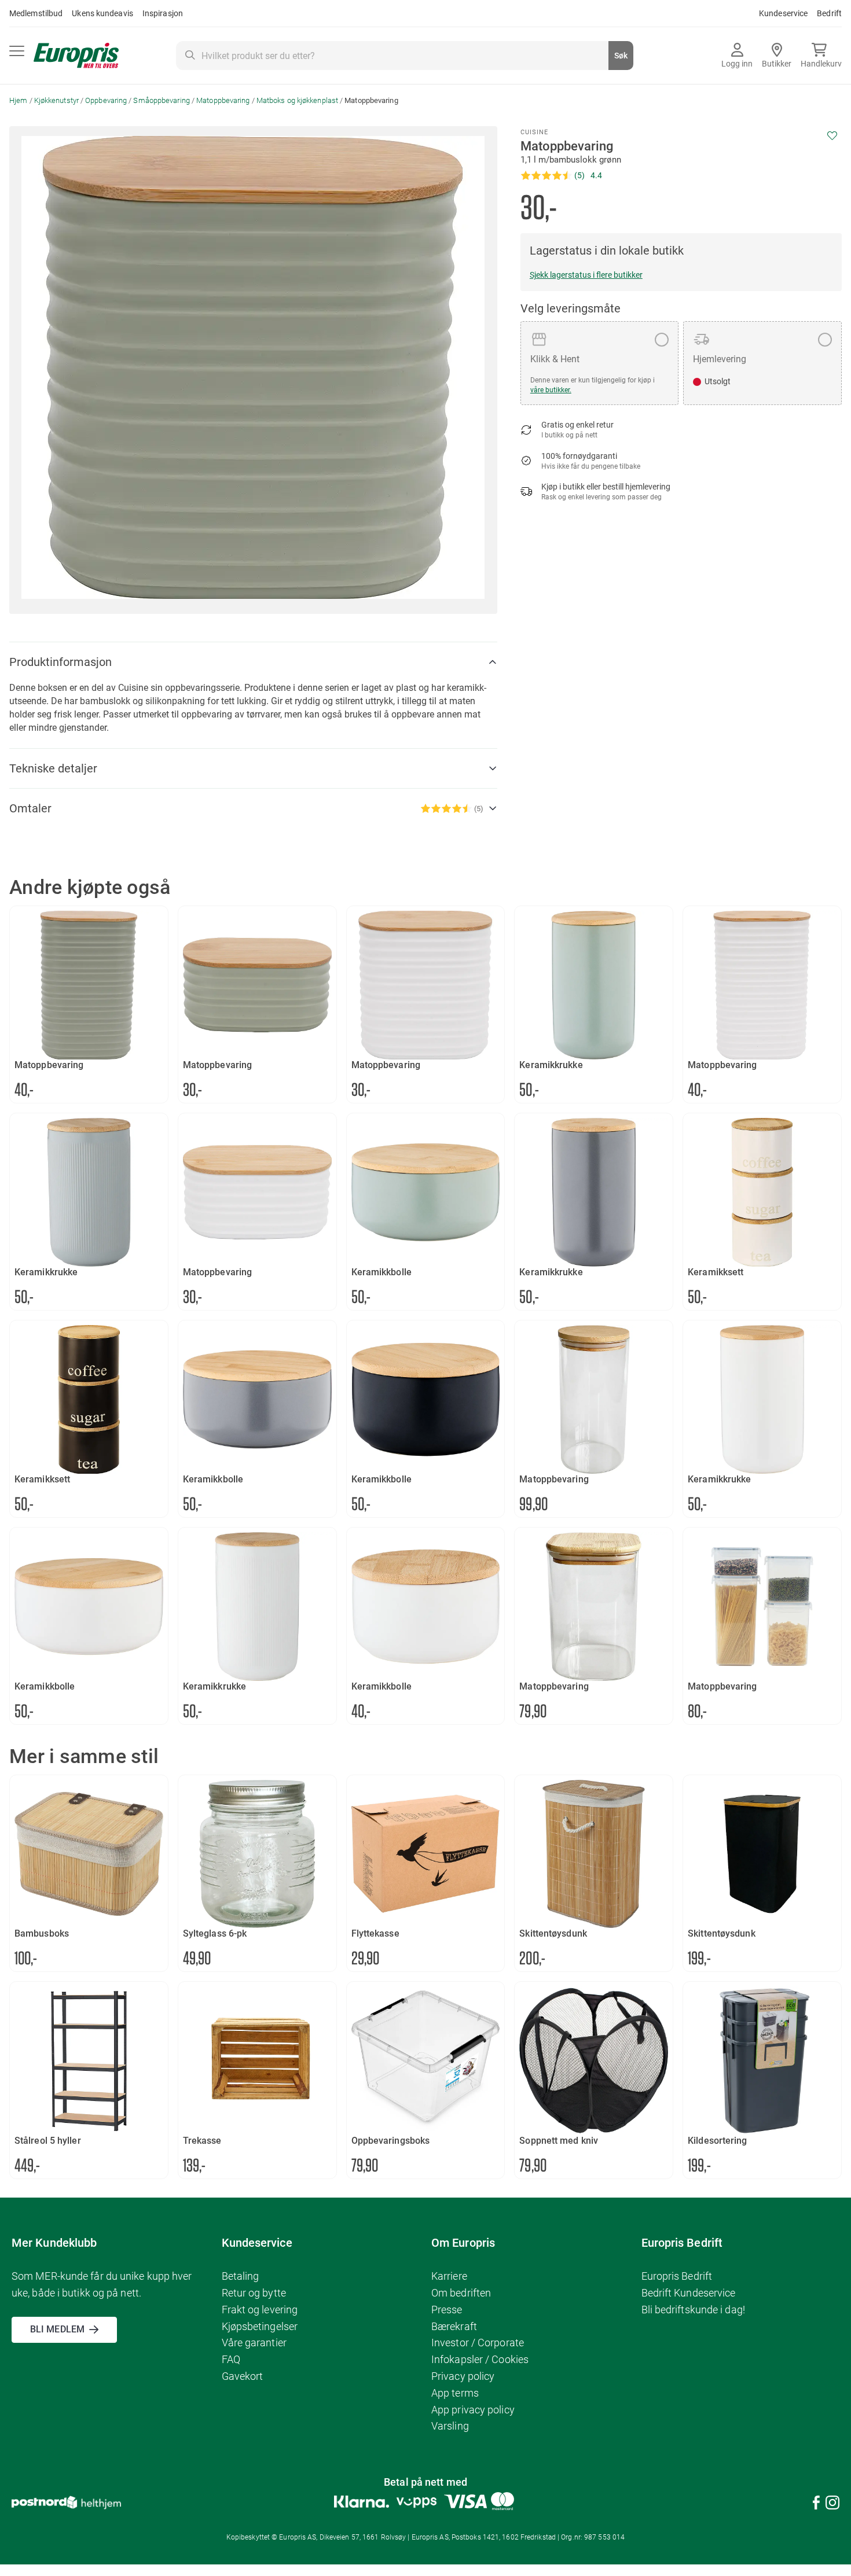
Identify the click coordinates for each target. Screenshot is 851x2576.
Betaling (241, 2276)
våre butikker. (551, 390)
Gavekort (243, 2376)
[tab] (253, 662)
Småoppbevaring (161, 100)
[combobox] (405, 56)
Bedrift (829, 13)
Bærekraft (454, 2326)
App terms (455, 2393)
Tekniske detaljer (53, 768)
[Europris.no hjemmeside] (76, 56)
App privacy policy (473, 2410)
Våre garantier (254, 2343)
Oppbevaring (106, 100)
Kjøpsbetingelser (260, 2326)
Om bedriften (461, 2293)
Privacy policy (463, 2376)
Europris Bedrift (677, 2276)
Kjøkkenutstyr (56, 100)
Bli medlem (57, 2329)
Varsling (450, 2426)
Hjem (18, 100)
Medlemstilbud (36, 13)
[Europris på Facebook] (816, 2505)
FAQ (231, 2359)
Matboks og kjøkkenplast (297, 100)
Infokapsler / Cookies (480, 2359)
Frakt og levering (260, 2310)
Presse (447, 2310)
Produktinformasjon (60, 662)
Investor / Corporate (478, 2343)
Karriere (449, 2276)
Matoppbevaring (223, 100)
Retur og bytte (254, 2293)
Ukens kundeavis (102, 13)
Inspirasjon (163, 13)
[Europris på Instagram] (832, 2505)
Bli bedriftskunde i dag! (693, 2310)
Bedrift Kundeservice (689, 2293)
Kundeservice (783, 13)
